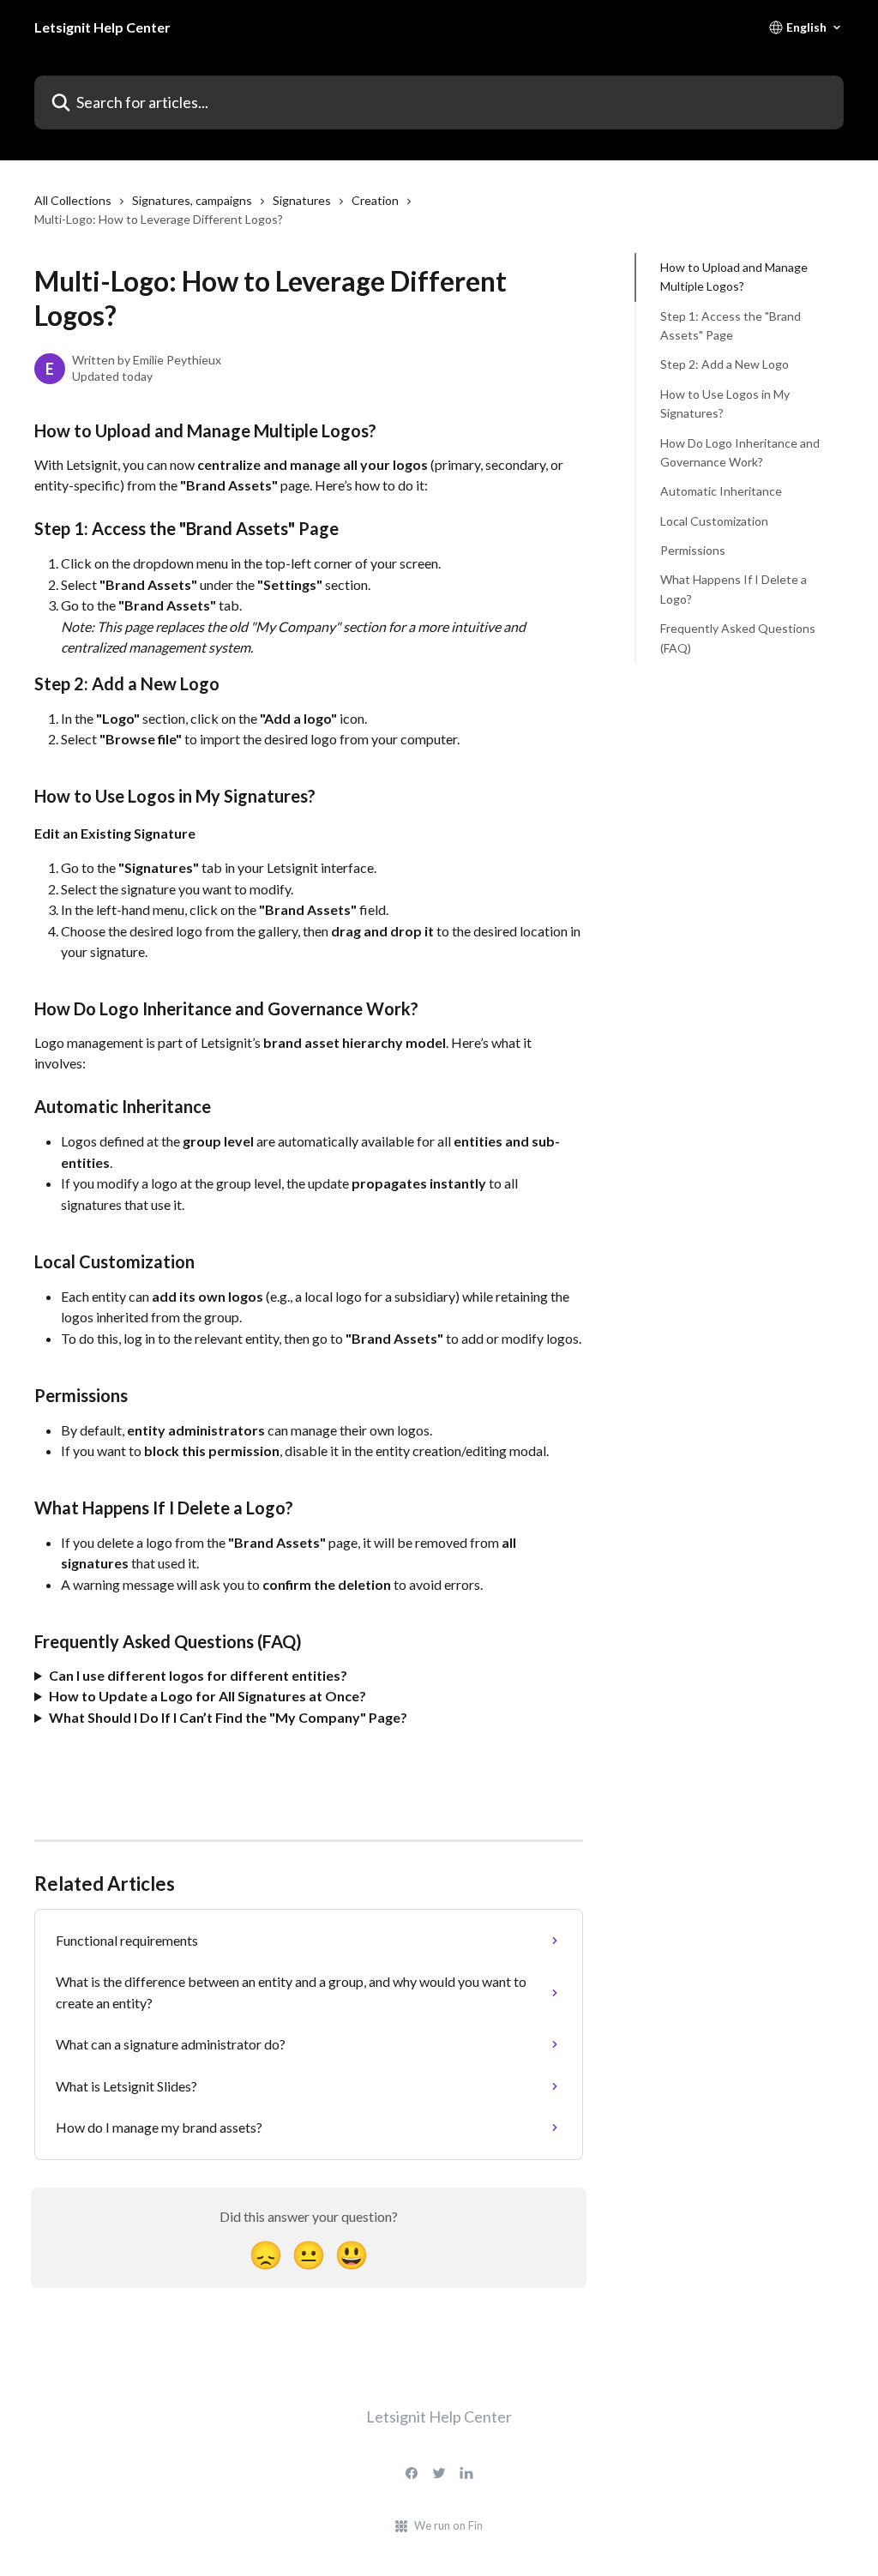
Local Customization (714, 521)
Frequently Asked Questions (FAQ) (738, 638)
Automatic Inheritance (721, 491)
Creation (375, 200)
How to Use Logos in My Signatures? (725, 403)
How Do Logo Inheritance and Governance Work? (740, 452)
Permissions (693, 550)
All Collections (73, 200)
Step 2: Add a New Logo (725, 364)
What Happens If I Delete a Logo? (734, 589)
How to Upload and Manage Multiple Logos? (734, 277)
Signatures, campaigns (192, 200)
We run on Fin (448, 2525)
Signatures (302, 200)
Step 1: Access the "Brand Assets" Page (731, 325)
